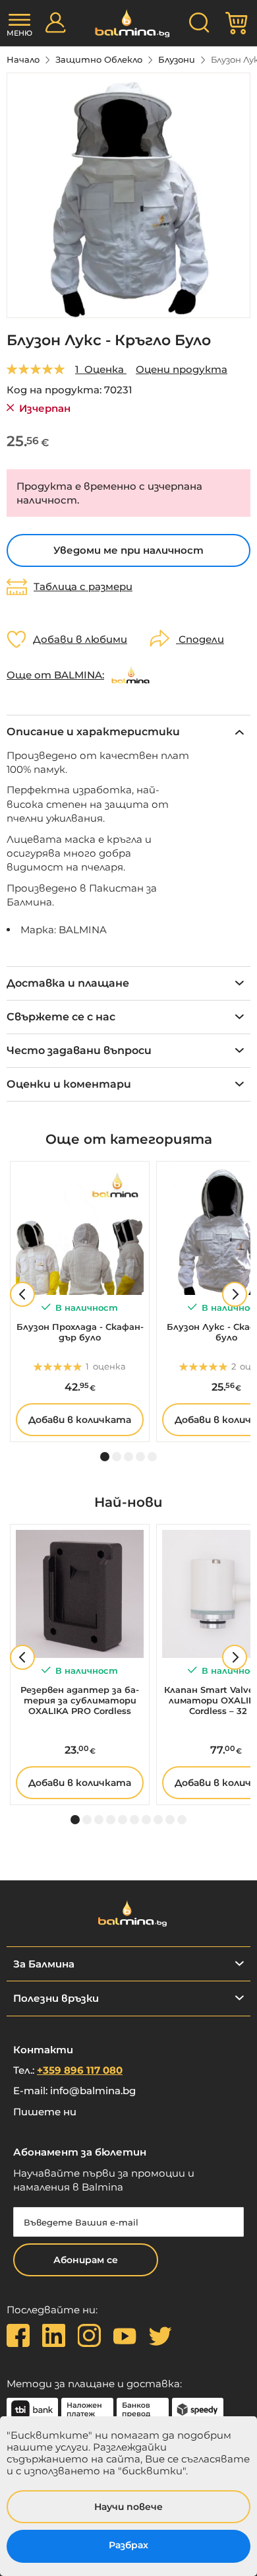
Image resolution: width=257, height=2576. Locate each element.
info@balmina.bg (93, 2091)
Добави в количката (80, 1420)
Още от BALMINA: (55, 675)
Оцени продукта (182, 369)
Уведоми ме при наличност (128, 550)
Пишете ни (45, 2112)
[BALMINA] (130, 675)
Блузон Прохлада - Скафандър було (80, 1332)
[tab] (128, 732)
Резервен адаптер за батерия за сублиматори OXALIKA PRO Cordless (80, 1700)
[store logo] (129, 23)
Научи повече (128, 2507)
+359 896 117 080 (80, 2070)
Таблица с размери (83, 587)
